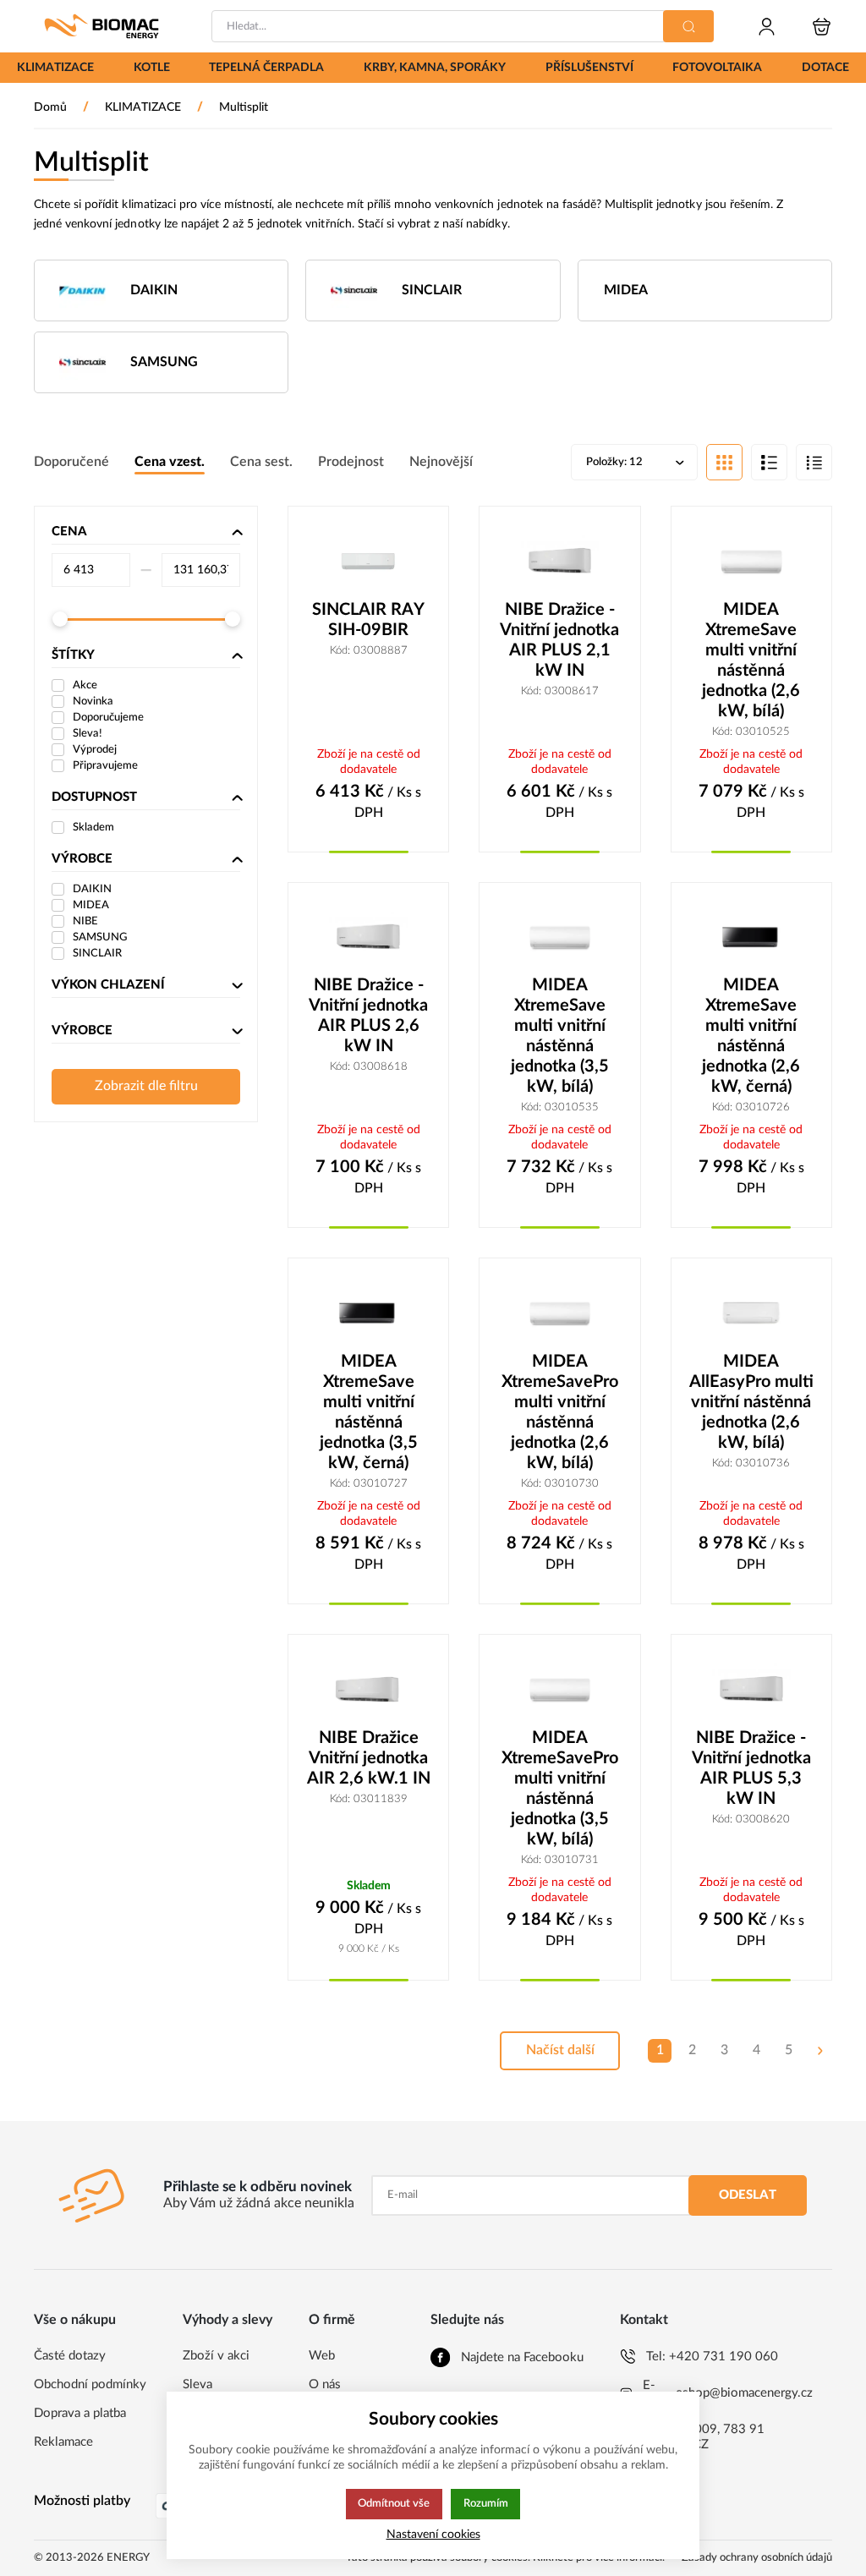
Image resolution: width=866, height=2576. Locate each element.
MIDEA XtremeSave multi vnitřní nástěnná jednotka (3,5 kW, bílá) (560, 1036)
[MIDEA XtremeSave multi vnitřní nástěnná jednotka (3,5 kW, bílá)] (559, 938)
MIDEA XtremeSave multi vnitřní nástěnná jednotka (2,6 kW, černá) (751, 1036)
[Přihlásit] (767, 27)
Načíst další (560, 2050)
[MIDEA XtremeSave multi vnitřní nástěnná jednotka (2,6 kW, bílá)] (751, 562)
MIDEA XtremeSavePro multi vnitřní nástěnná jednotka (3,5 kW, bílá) (560, 1789)
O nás (325, 2384)
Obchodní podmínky (90, 2384)
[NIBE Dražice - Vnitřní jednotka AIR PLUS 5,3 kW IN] (751, 1690)
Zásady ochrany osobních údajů (757, 2558)
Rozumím (486, 2503)
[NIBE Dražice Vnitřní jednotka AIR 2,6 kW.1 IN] (368, 1690)
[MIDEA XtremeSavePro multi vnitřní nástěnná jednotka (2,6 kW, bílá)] (559, 1313)
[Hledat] (688, 26)
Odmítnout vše (394, 2503)
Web (322, 2356)
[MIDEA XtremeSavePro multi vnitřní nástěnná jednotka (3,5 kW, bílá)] (559, 1690)
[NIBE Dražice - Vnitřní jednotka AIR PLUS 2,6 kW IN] (368, 938)
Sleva (197, 2384)
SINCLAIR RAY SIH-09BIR (368, 620)
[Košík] (822, 27)
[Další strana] (820, 2051)
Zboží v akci (216, 2356)
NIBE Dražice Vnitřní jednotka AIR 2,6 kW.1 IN (369, 1758)
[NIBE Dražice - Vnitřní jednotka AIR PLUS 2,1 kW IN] (559, 562)
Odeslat (748, 2195)
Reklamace (63, 2442)
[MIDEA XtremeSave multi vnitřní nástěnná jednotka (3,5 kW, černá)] (368, 1313)
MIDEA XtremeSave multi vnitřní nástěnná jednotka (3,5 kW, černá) (369, 1412)
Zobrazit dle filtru (146, 1086)
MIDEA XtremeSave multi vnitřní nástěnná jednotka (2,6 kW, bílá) (751, 660)
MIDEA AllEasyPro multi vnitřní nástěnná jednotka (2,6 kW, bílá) (751, 1402)
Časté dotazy (70, 2356)
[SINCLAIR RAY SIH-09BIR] (368, 562)
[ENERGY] (101, 26)
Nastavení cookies (433, 2534)
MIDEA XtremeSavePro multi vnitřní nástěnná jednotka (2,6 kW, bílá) (560, 1412)
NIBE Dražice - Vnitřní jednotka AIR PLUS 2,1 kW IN (559, 640)
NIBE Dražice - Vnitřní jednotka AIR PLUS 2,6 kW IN (368, 1016)
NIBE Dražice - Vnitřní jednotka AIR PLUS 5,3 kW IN (751, 1768)
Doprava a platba (80, 2413)
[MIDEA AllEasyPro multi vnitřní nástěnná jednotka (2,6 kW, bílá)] (751, 1313)
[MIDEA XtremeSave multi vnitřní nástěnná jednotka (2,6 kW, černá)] (751, 938)
